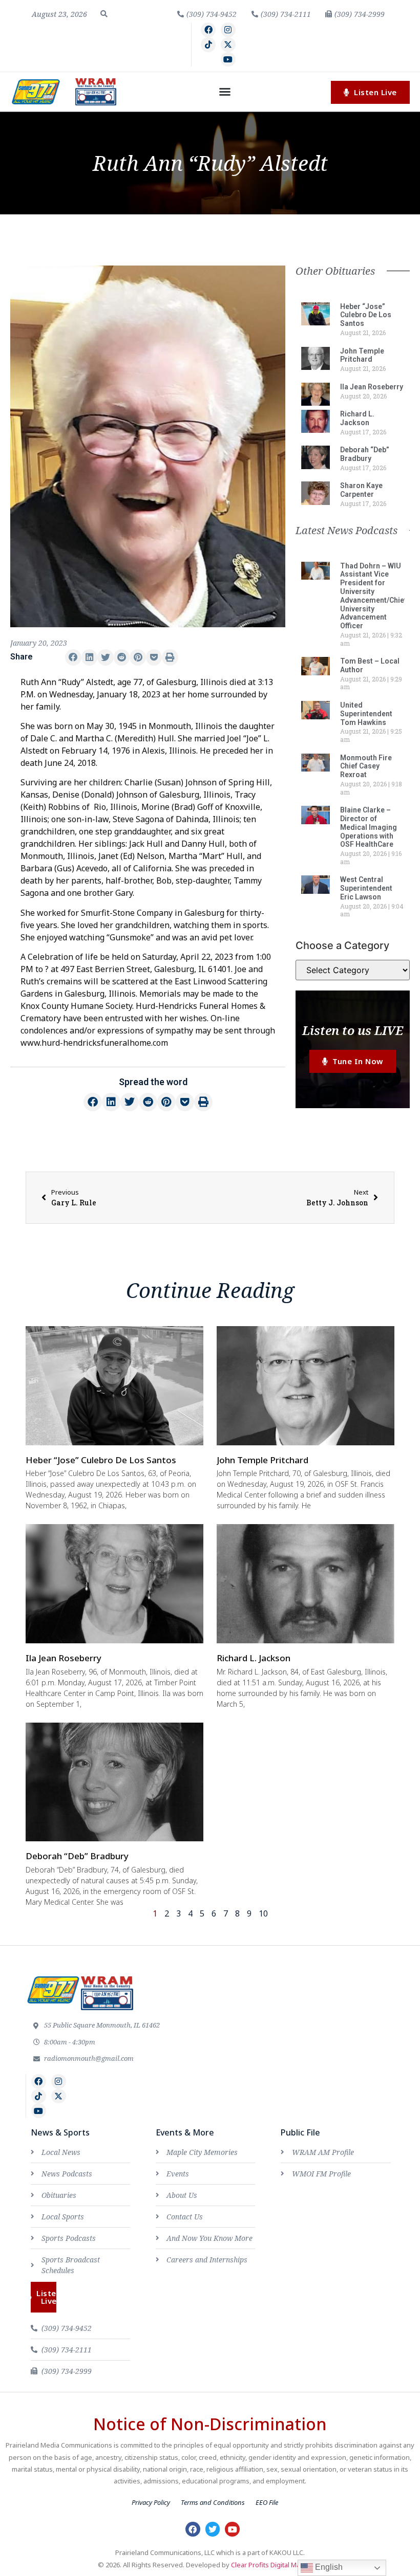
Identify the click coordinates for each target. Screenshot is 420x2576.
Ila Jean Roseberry (372, 387)
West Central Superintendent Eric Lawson (366, 888)
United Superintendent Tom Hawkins (366, 714)
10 (263, 1913)
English (328, 2567)
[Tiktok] (208, 45)
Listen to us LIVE (353, 1030)
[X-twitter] (228, 45)
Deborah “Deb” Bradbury (365, 454)
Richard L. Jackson (357, 418)
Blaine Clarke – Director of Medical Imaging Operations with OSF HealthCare (369, 827)
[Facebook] (208, 30)
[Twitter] (213, 2529)
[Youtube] (228, 60)
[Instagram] (228, 30)
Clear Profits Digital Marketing (277, 2565)
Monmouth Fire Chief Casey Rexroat (366, 766)
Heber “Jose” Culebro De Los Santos (366, 315)
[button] (104, 14)
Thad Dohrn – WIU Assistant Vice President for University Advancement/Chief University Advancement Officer (373, 596)
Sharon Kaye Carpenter (361, 490)
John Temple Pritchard (362, 355)
